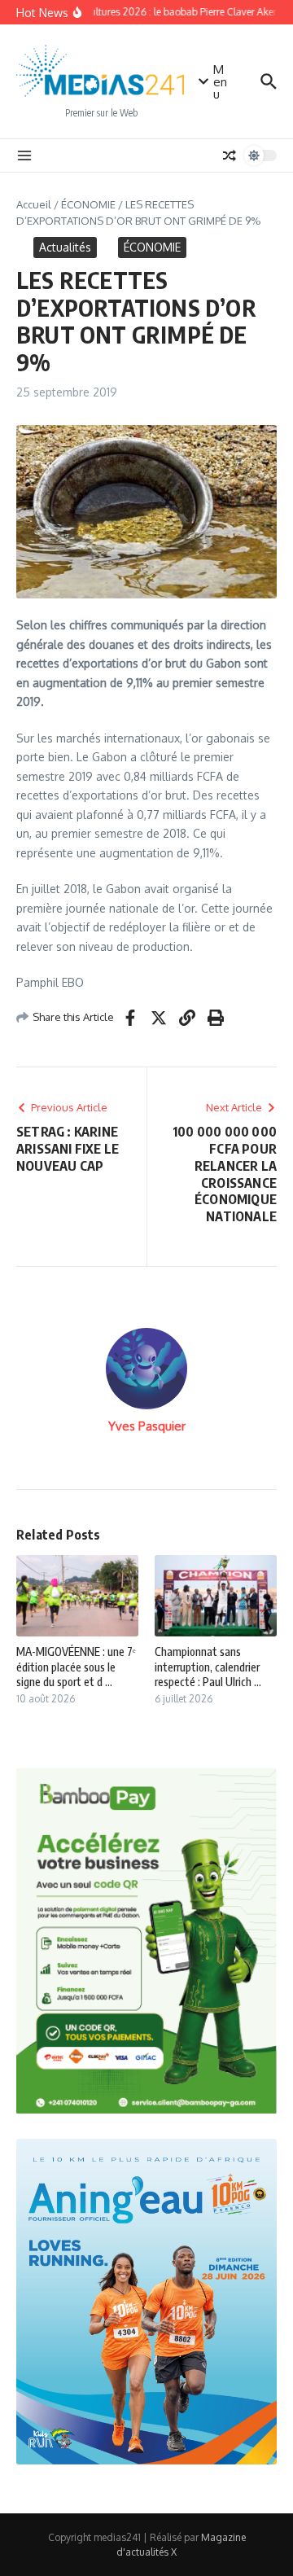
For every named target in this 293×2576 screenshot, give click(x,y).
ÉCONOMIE (88, 204)
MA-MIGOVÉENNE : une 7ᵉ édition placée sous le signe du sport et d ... (76, 1666)
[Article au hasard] (230, 156)
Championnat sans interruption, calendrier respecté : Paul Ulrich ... (208, 1666)
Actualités (65, 247)
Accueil (34, 204)
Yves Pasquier (147, 1426)
